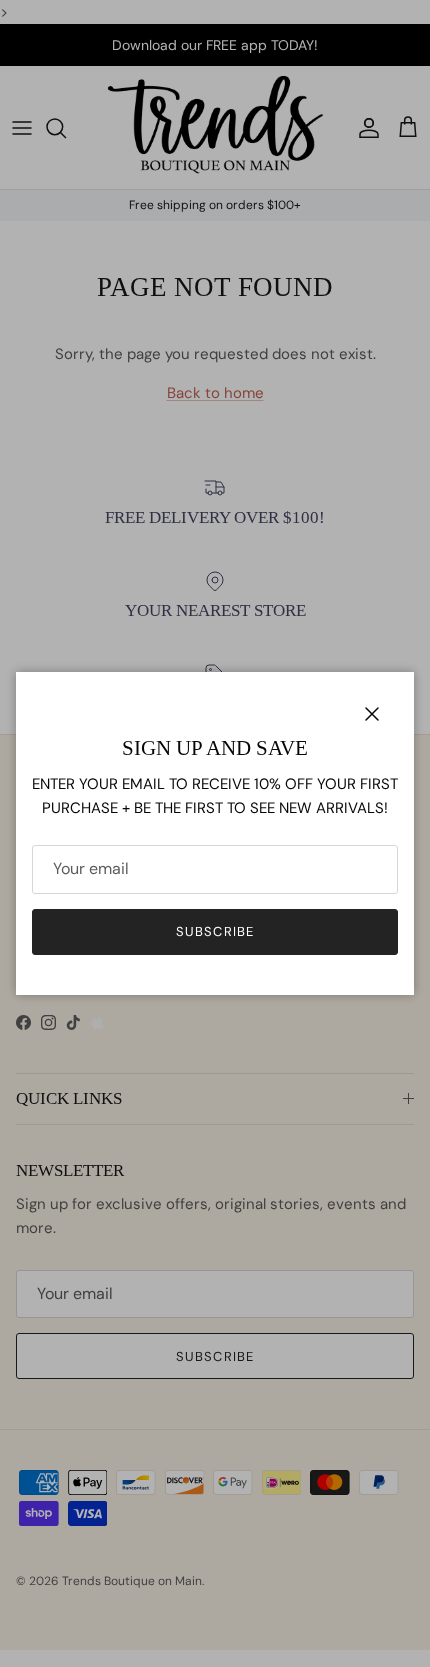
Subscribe (214, 931)
